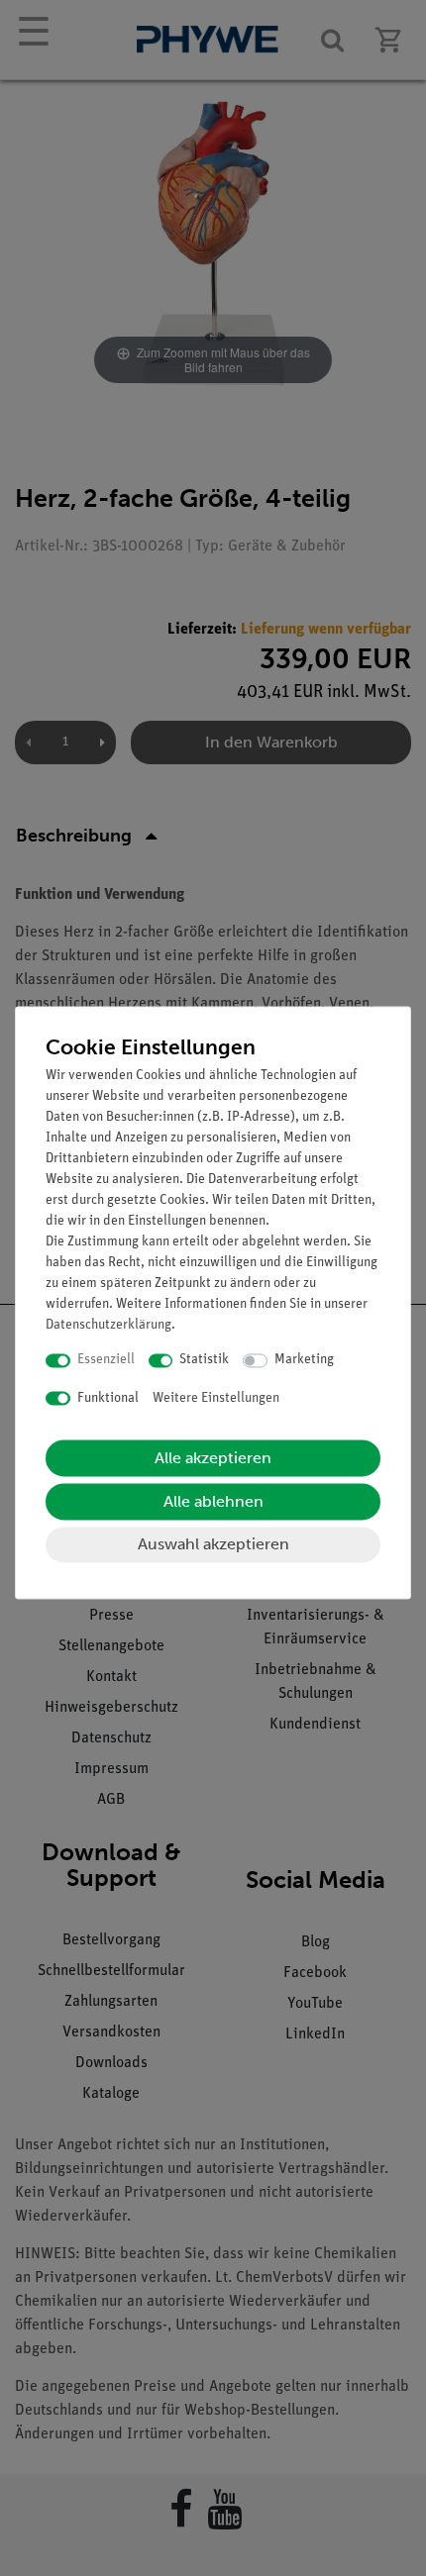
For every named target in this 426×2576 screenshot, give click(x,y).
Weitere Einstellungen (216, 1398)
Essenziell (106, 1361)
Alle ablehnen (213, 1502)
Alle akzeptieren (213, 1459)
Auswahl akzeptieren (213, 1545)
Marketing (304, 1361)
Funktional (108, 1398)
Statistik (204, 1361)
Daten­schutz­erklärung (108, 1326)
